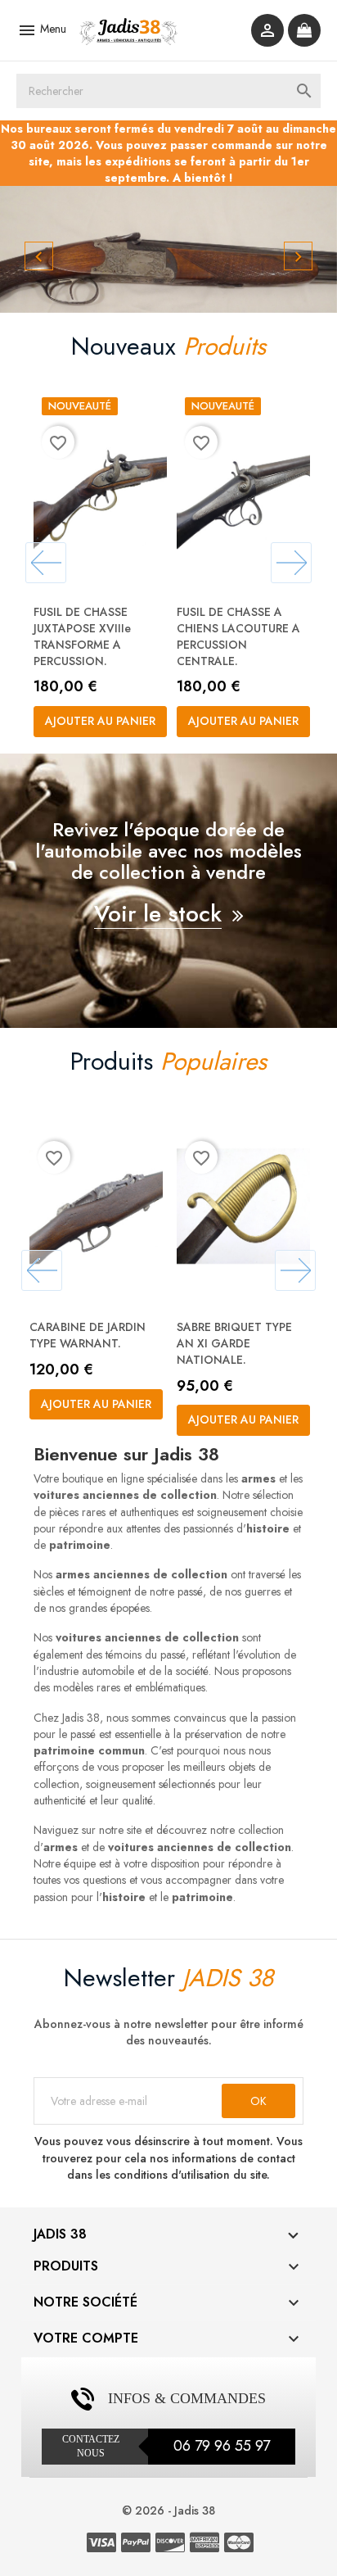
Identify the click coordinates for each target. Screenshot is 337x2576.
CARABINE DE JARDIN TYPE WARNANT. (88, 1335)
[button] (25, 249)
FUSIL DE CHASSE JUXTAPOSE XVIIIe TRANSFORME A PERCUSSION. (82, 636)
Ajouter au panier (100, 721)
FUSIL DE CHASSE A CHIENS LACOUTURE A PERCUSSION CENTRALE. (238, 636)
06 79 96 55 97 (222, 2446)
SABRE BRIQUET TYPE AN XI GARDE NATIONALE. (234, 1343)
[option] (168, 249)
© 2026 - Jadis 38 (168, 2510)
